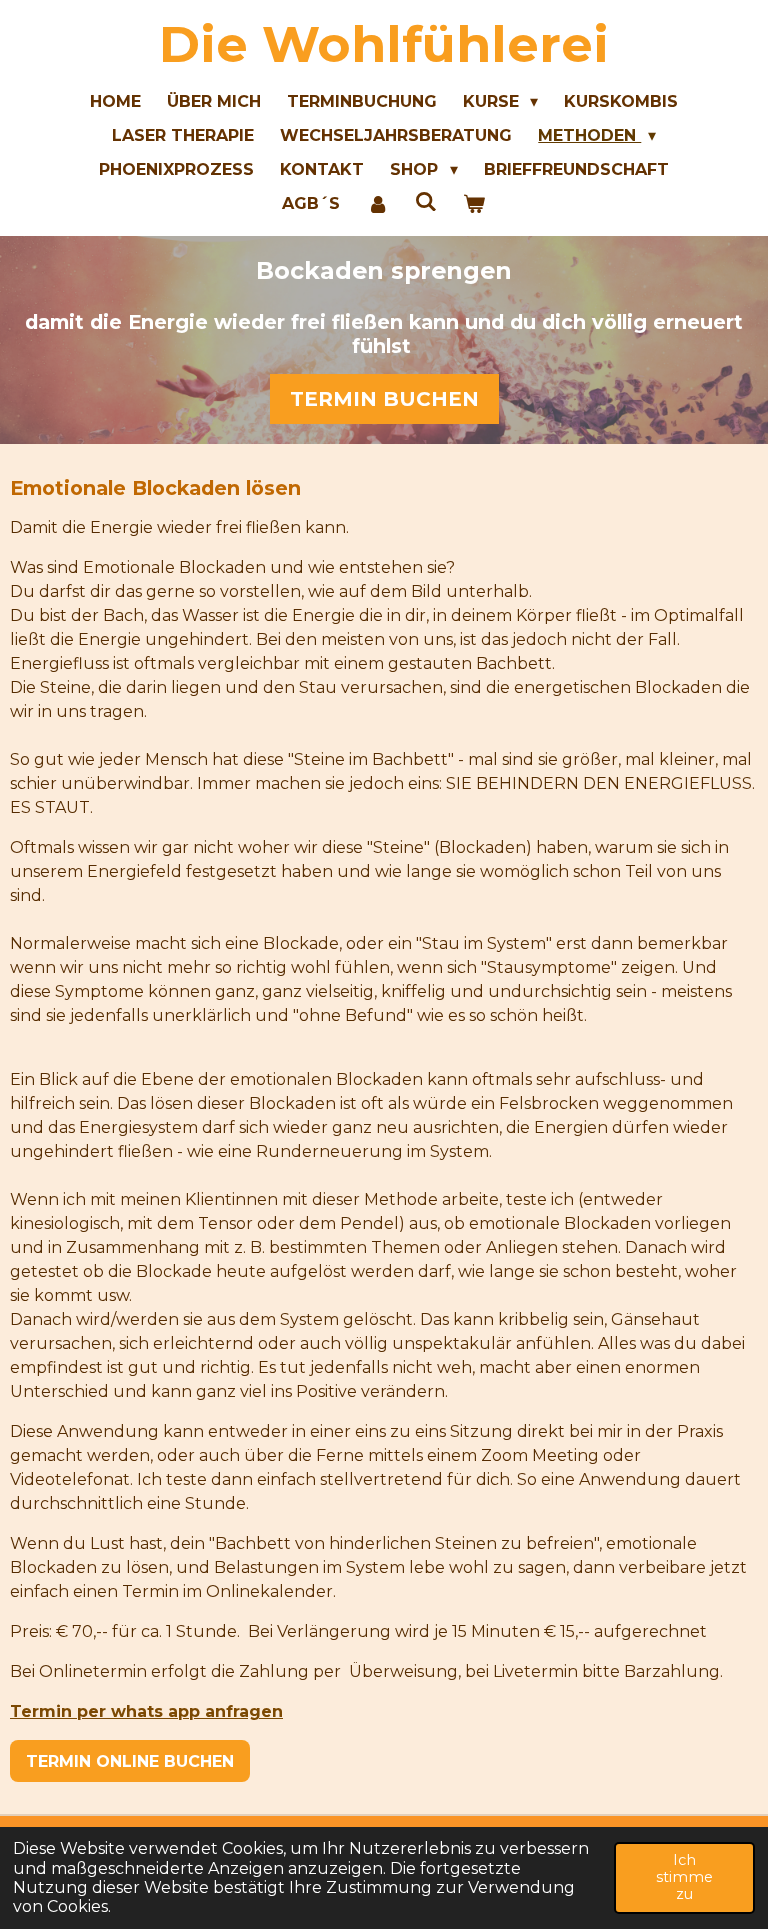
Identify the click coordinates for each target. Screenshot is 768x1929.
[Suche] (426, 201)
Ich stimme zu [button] (684, 1877)
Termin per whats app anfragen (146, 1711)
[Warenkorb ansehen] (474, 204)
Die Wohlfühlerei (384, 44)
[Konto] (377, 204)
